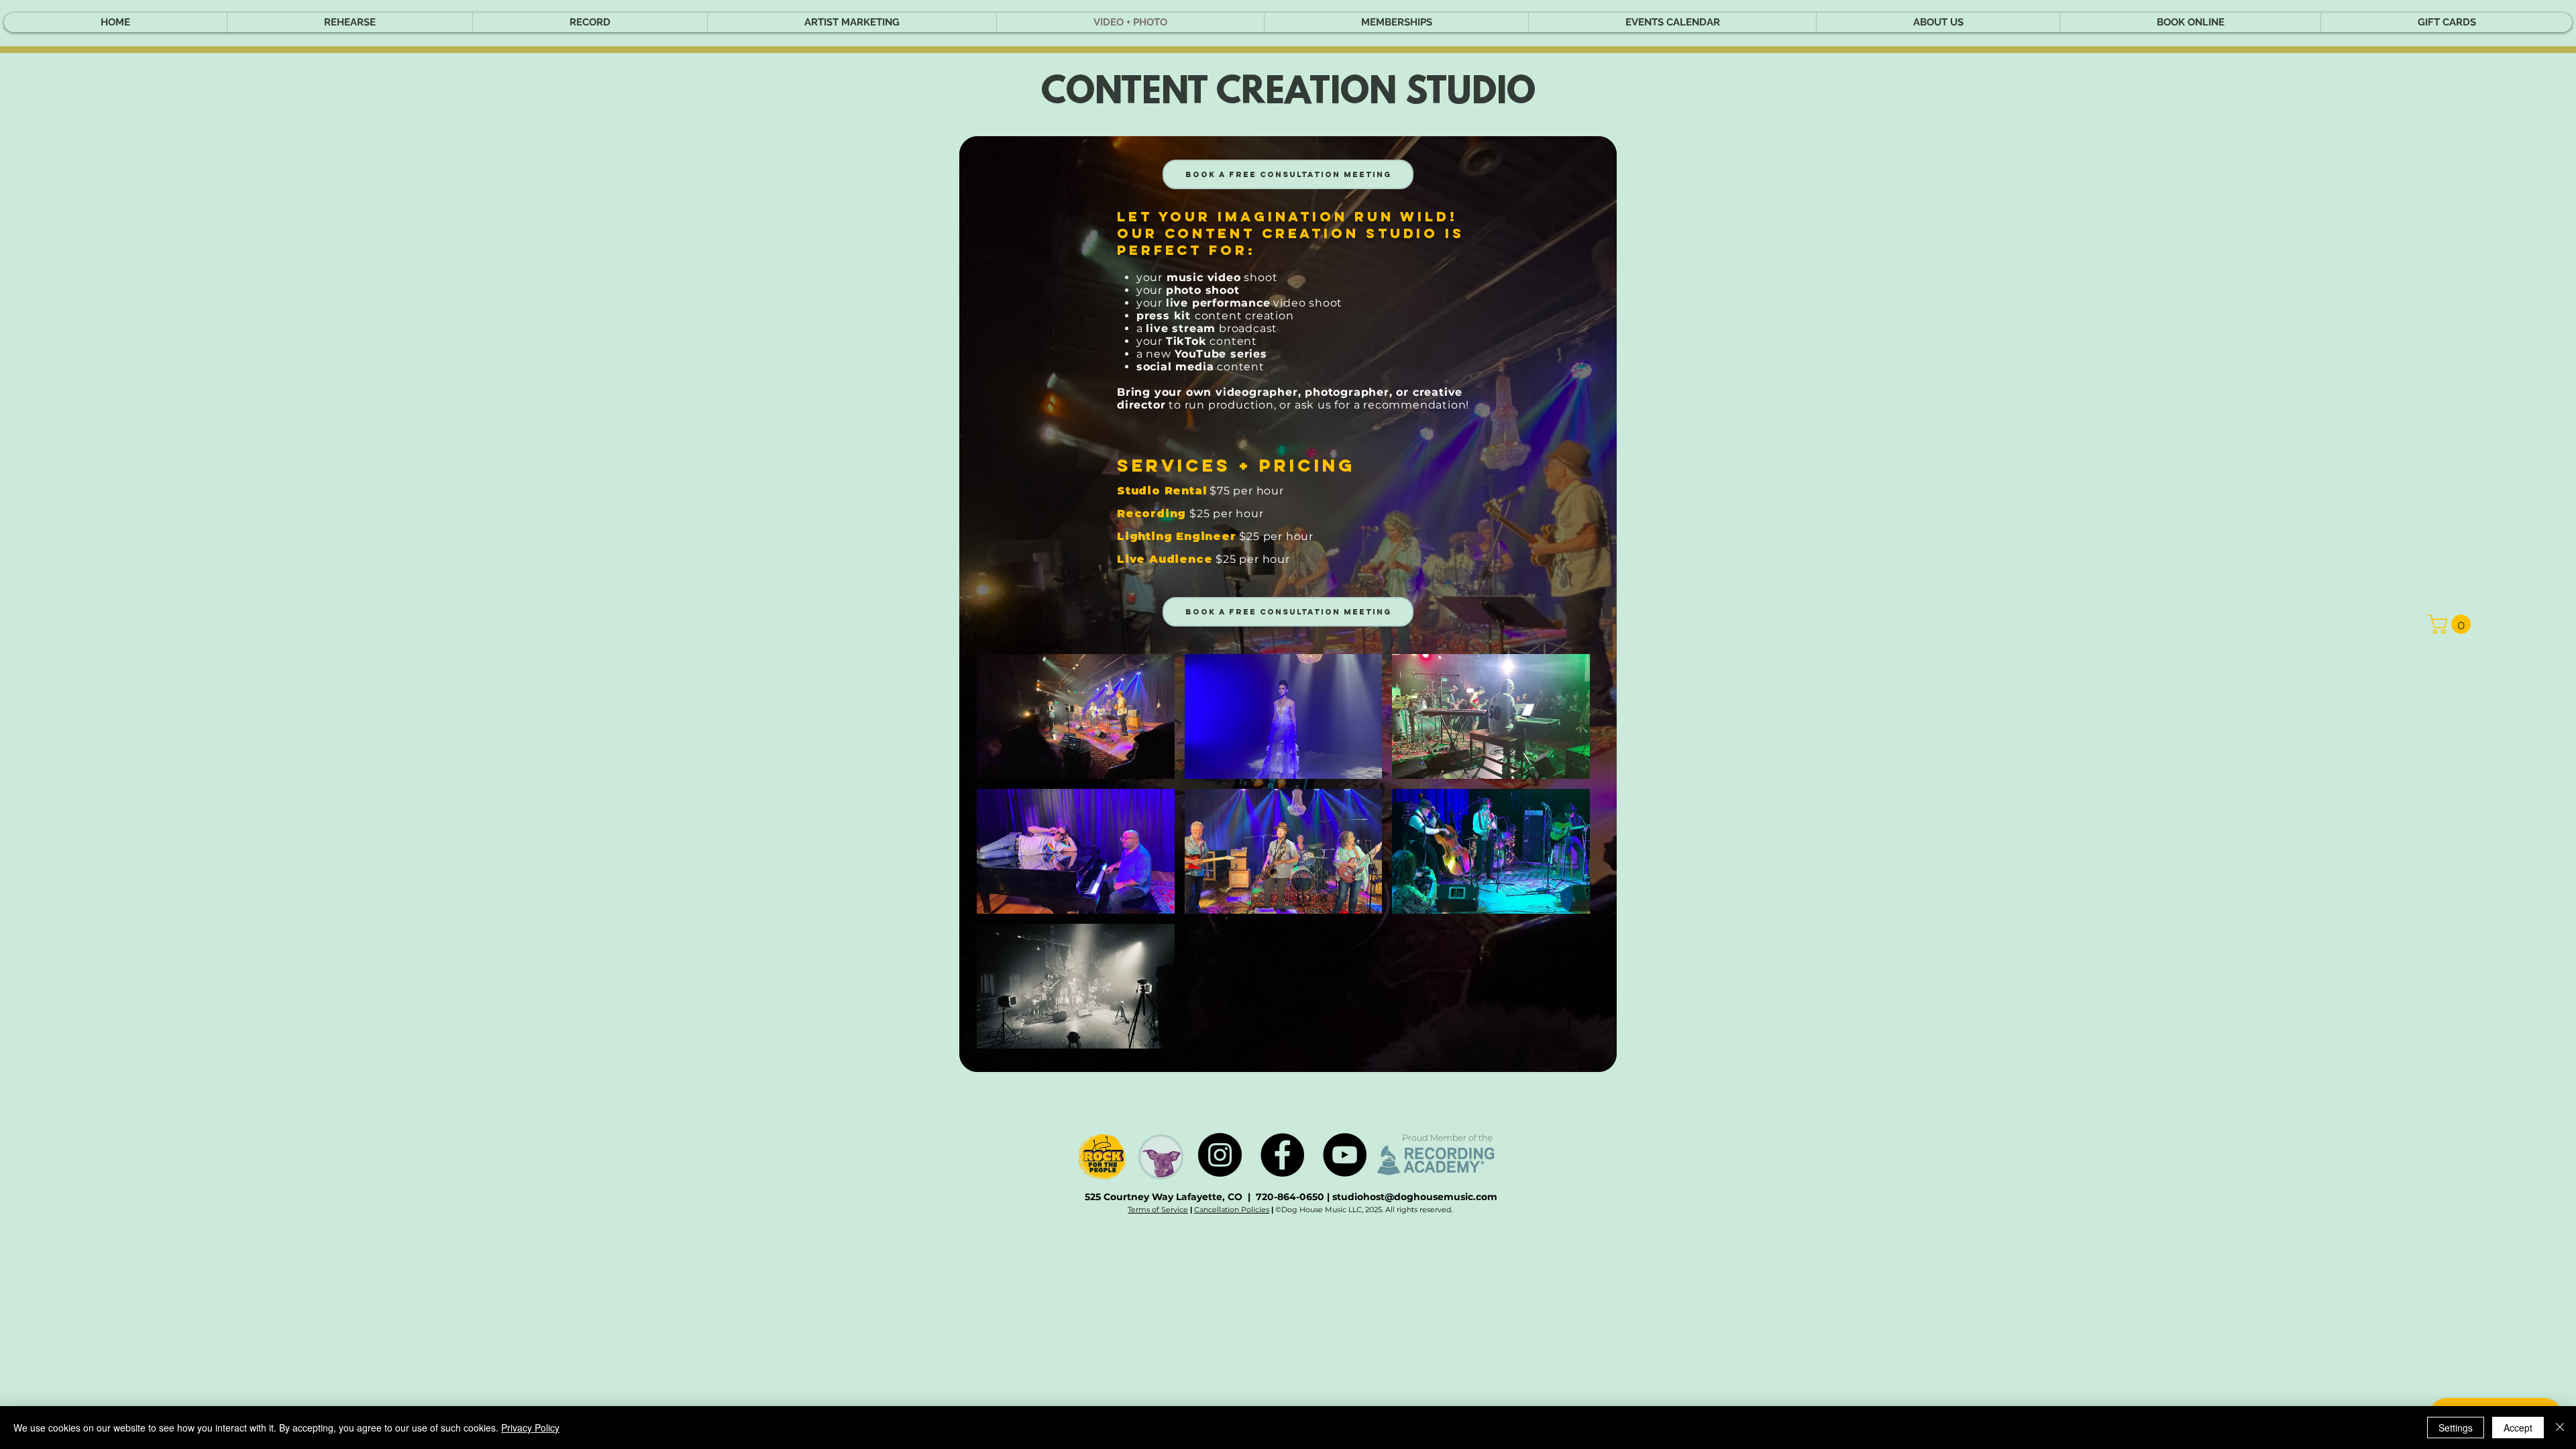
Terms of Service (1158, 1210)
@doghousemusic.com (1441, 1197)
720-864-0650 (1291, 1197)
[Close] (2560, 1428)
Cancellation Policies (1232, 1210)
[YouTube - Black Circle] (1345, 1155)
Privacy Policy (530, 1428)
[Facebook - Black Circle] (1282, 1155)
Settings (2456, 1428)
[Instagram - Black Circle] (1220, 1155)
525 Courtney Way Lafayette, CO (1164, 1197)
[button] (2452, 624)
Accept (2518, 1428)
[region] (1288, 604)
